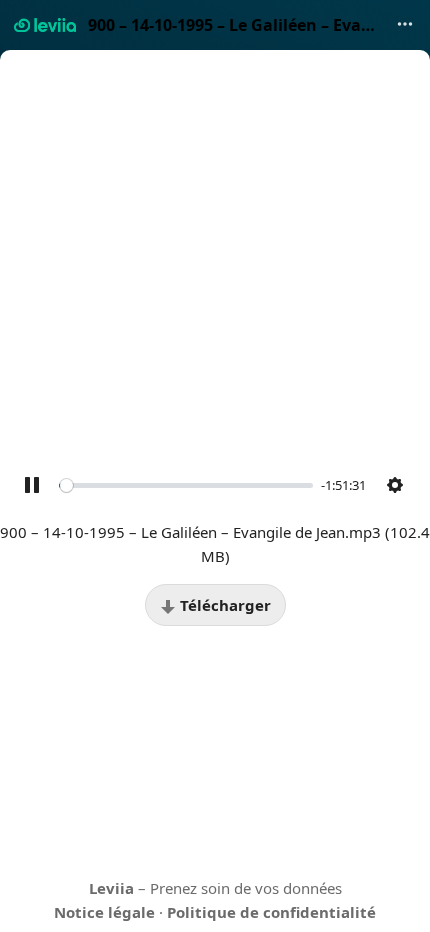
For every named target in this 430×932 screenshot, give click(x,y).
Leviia (111, 888)
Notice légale (104, 912)
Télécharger (223, 605)
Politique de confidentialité (271, 912)
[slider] (186, 485)
